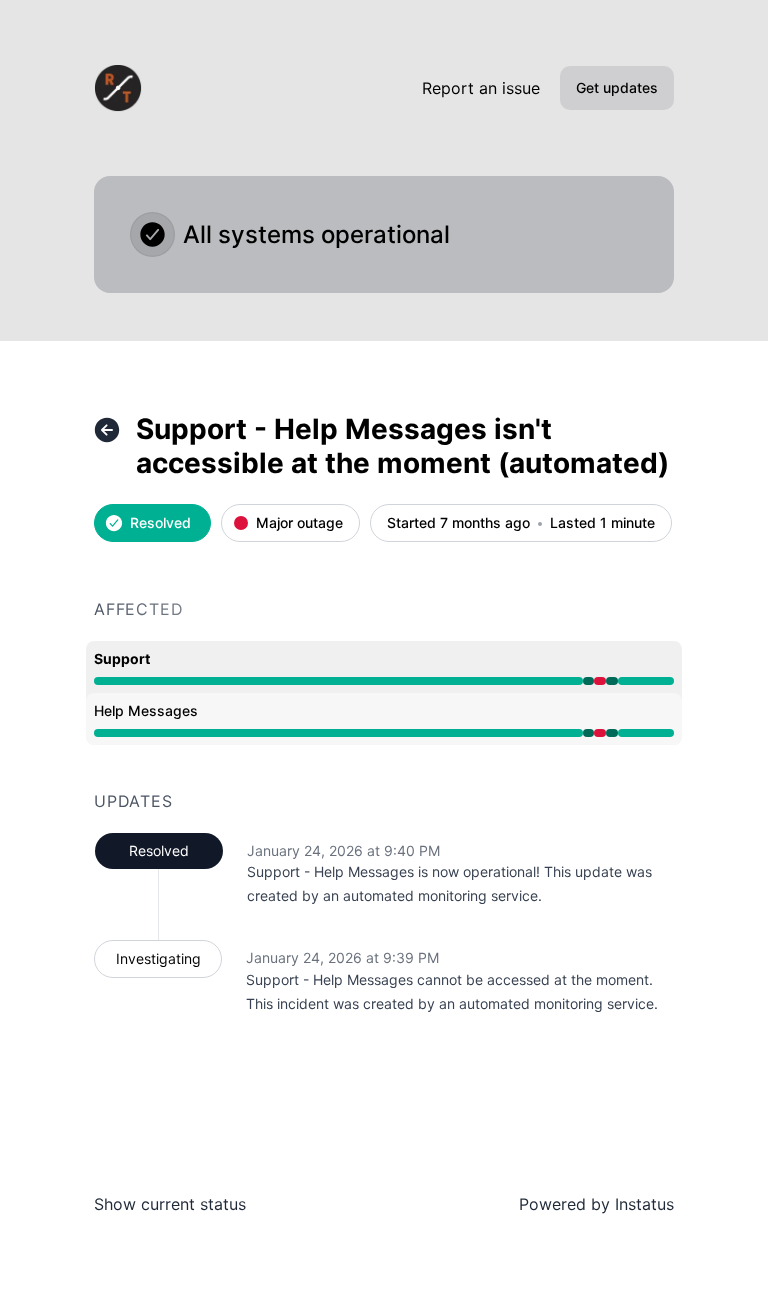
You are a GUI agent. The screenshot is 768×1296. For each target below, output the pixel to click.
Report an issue (481, 88)
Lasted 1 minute (602, 523)
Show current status (170, 1204)
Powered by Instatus (596, 1204)
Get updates (617, 87)
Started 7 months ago (458, 523)
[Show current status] (107, 430)
